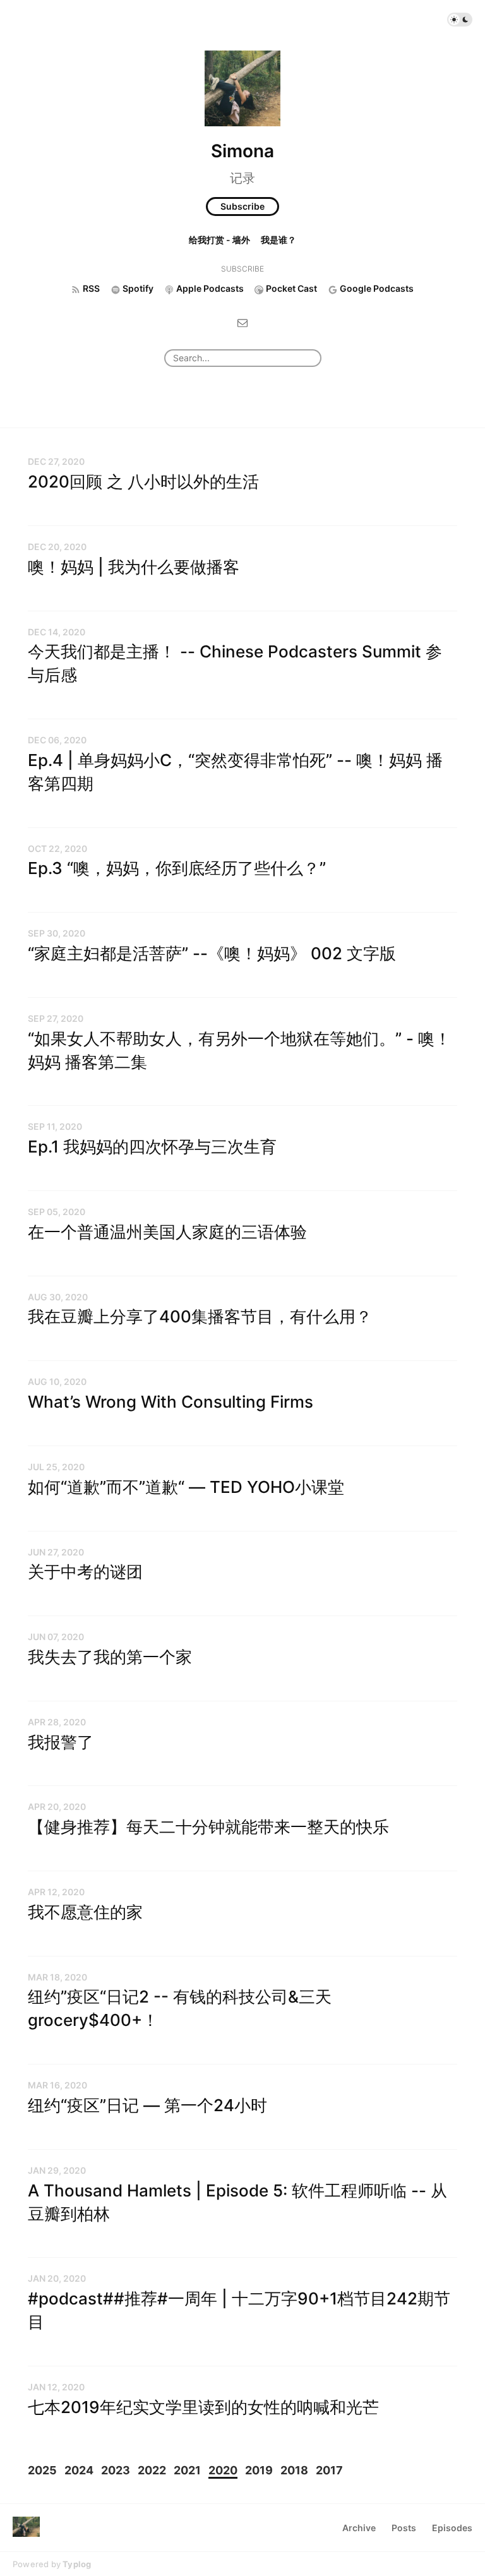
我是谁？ (278, 240)
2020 (223, 2470)
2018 (294, 2470)
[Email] (242, 322)
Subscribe (242, 206)
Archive (359, 2528)
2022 (152, 2470)
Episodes (452, 2528)
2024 (79, 2470)
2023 (116, 2470)
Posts (404, 2528)
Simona (242, 151)
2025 (42, 2470)
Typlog (77, 2564)
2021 (187, 2470)
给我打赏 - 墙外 (219, 240)
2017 (329, 2470)
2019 (259, 2470)
